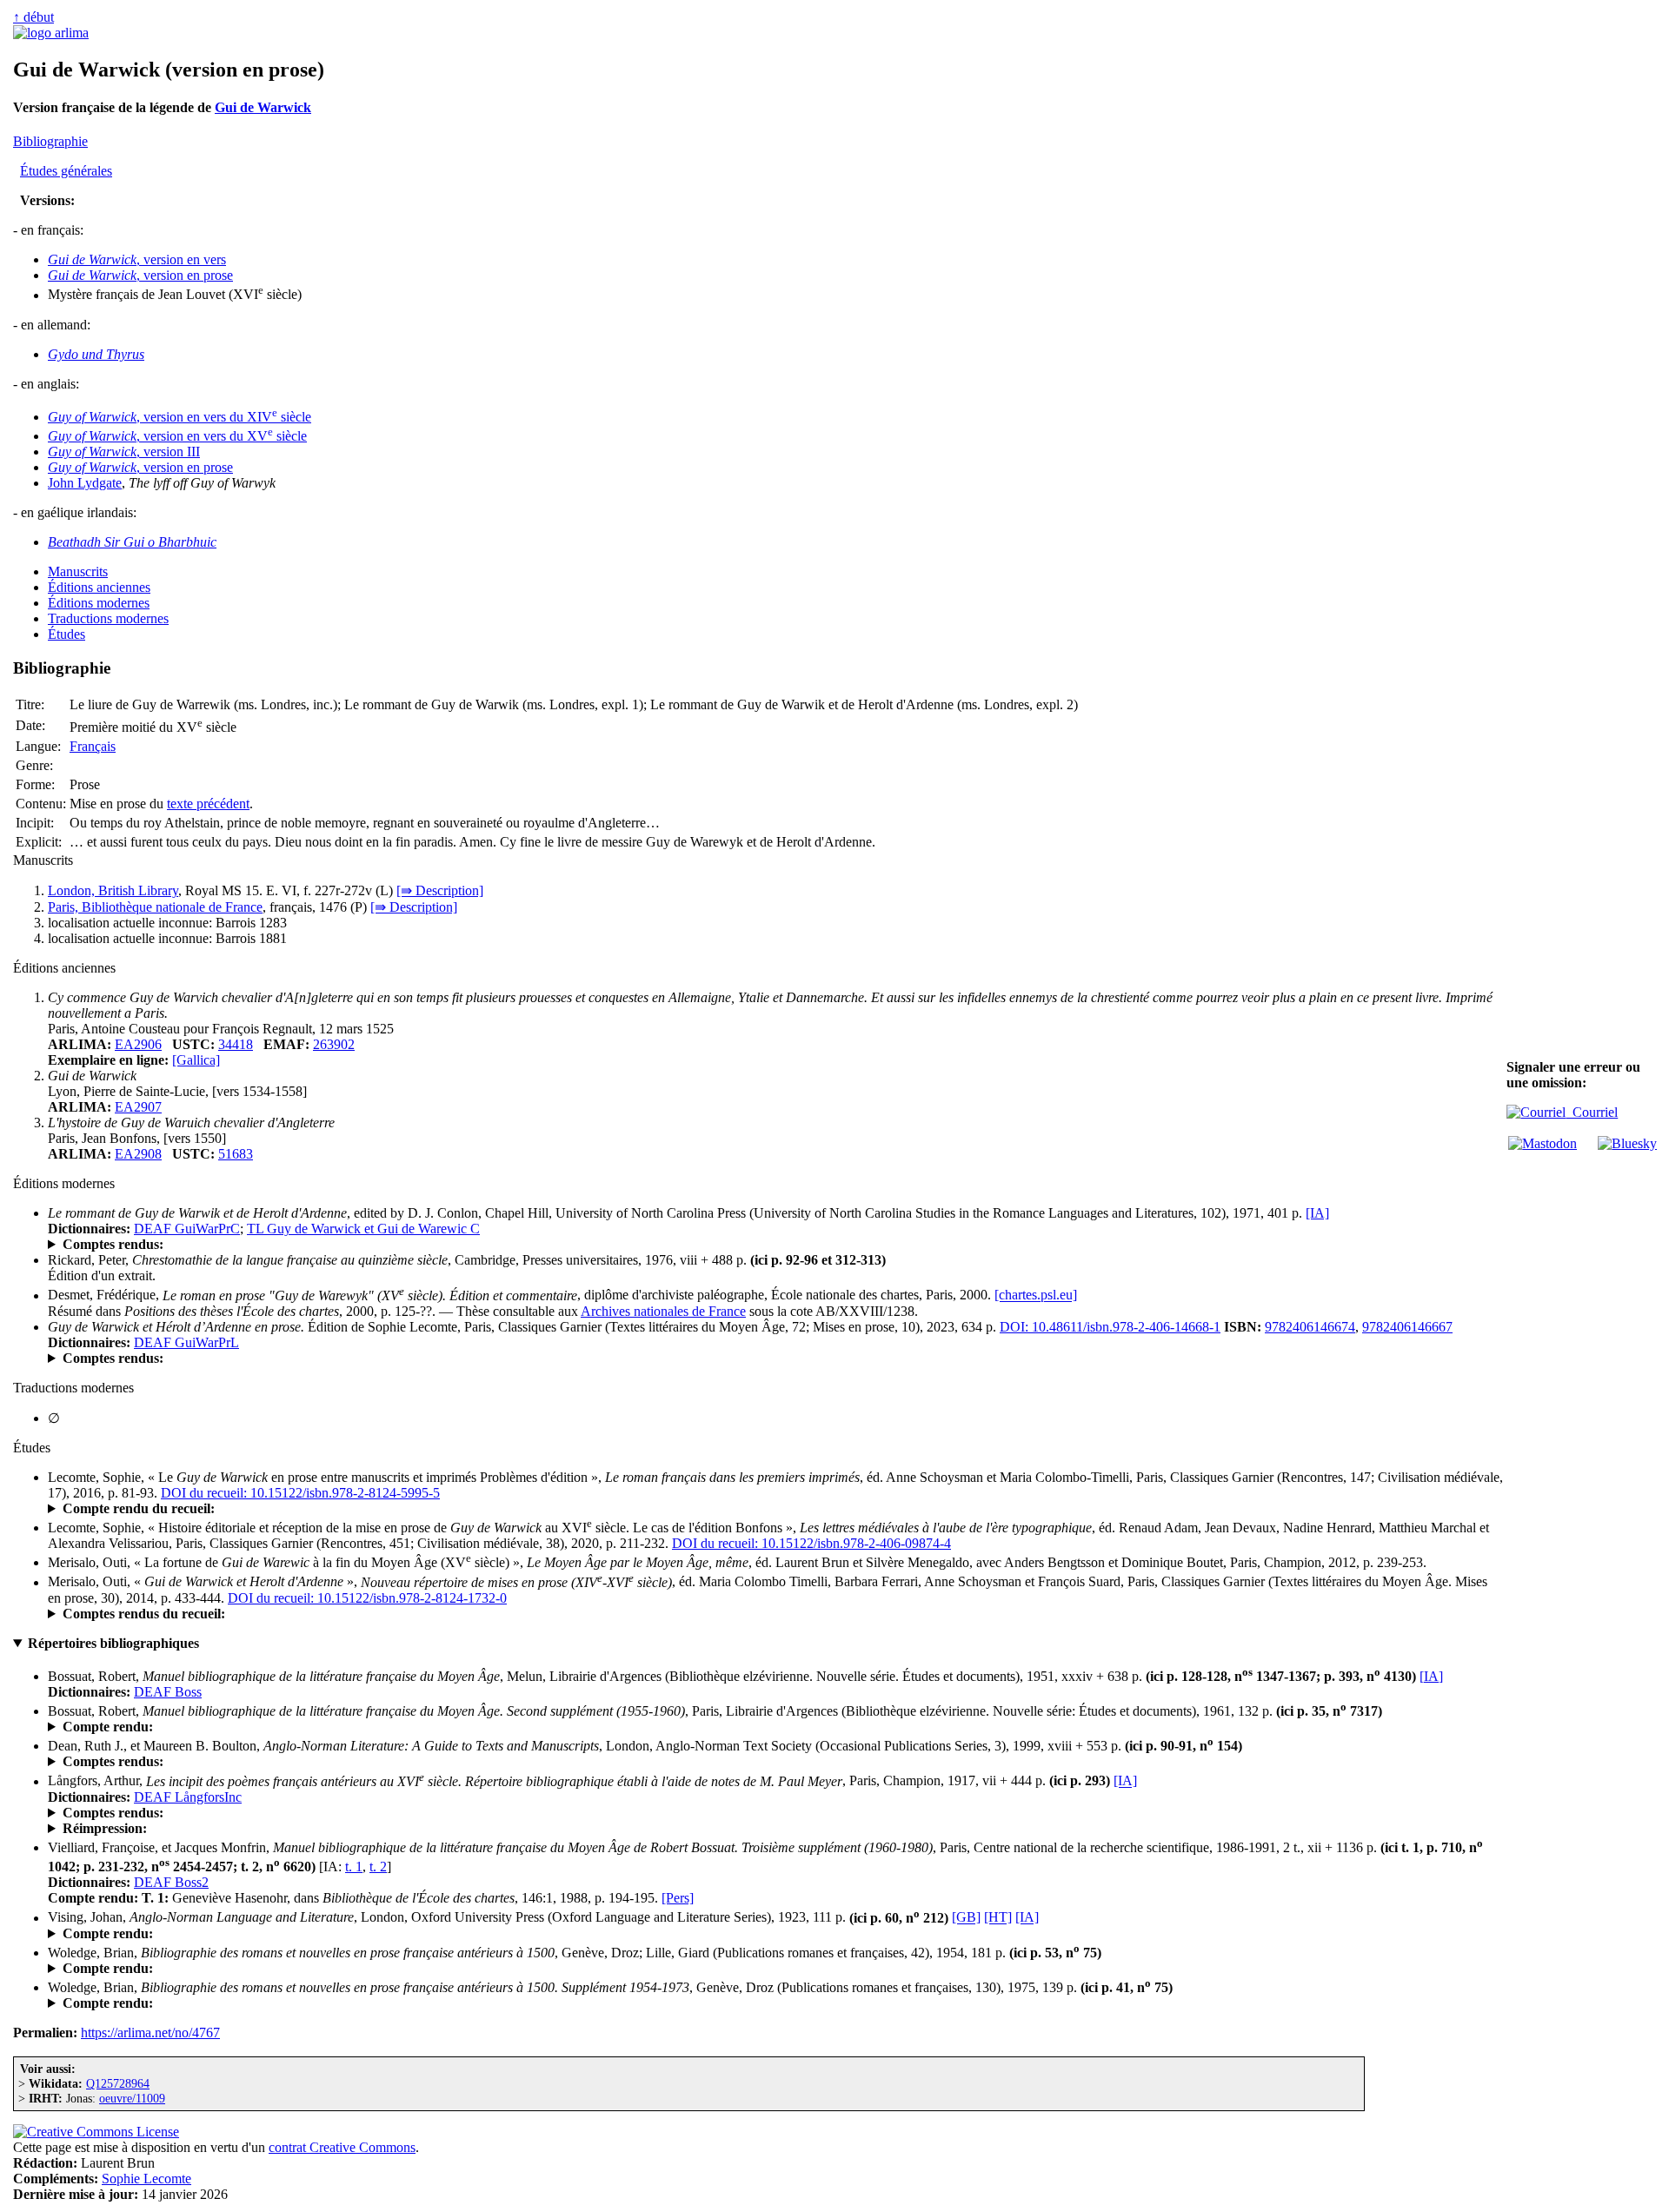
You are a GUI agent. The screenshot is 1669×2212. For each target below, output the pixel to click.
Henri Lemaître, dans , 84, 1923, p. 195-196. (367, 1934)
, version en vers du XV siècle (177, 436)
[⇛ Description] (440, 890)
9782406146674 (1310, 1327)
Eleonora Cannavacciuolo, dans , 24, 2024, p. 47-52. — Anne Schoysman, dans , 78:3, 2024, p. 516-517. (572, 1358)
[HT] (998, 1918)
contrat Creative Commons (342, 2147)
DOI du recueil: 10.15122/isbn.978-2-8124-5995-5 (300, 1493)
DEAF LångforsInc (188, 1797)
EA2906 (138, 1044)
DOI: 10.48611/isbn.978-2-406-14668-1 (1110, 1327)
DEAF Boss (168, 1692)
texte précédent (208, 804)
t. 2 (378, 1867)
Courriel (1592, 1112)
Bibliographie (50, 141)
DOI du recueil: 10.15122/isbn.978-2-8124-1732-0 (367, 1598)
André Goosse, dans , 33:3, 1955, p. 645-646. (331, 1969)
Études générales (66, 171)
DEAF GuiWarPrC (187, 1229)
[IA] (1317, 1213)
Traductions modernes (108, 618)
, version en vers (137, 259)
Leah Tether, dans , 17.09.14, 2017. (226, 1509)
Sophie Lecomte (146, 2179)
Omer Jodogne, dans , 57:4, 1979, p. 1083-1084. (309, 2003)
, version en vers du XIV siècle (180, 417)
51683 (236, 1154)
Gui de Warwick (263, 107)
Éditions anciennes (99, 587)
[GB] (966, 1918)
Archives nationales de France (663, 1311)
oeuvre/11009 (132, 2098)
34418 (236, 1044)
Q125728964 (118, 2083)
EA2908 (138, 1154)
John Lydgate (85, 483)
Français (93, 746)
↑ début (33, 17)
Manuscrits (78, 571)
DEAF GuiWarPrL (186, 1342)
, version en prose (140, 275)
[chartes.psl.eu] (1036, 1295)
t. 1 (354, 1867)
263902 (334, 1044)
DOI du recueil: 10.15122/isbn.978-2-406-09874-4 (811, 1543)
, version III (124, 452)
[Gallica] (196, 1060)
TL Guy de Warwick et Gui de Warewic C (363, 1229)
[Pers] (678, 1898)
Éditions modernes (99, 603)
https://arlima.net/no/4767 (150, 2033)
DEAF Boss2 (171, 1882)
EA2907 (138, 1107)
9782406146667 (1407, 1327)
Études (66, 634)
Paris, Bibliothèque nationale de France (155, 907)
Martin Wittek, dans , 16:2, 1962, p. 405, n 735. (232, 1727)
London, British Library (113, 890)
